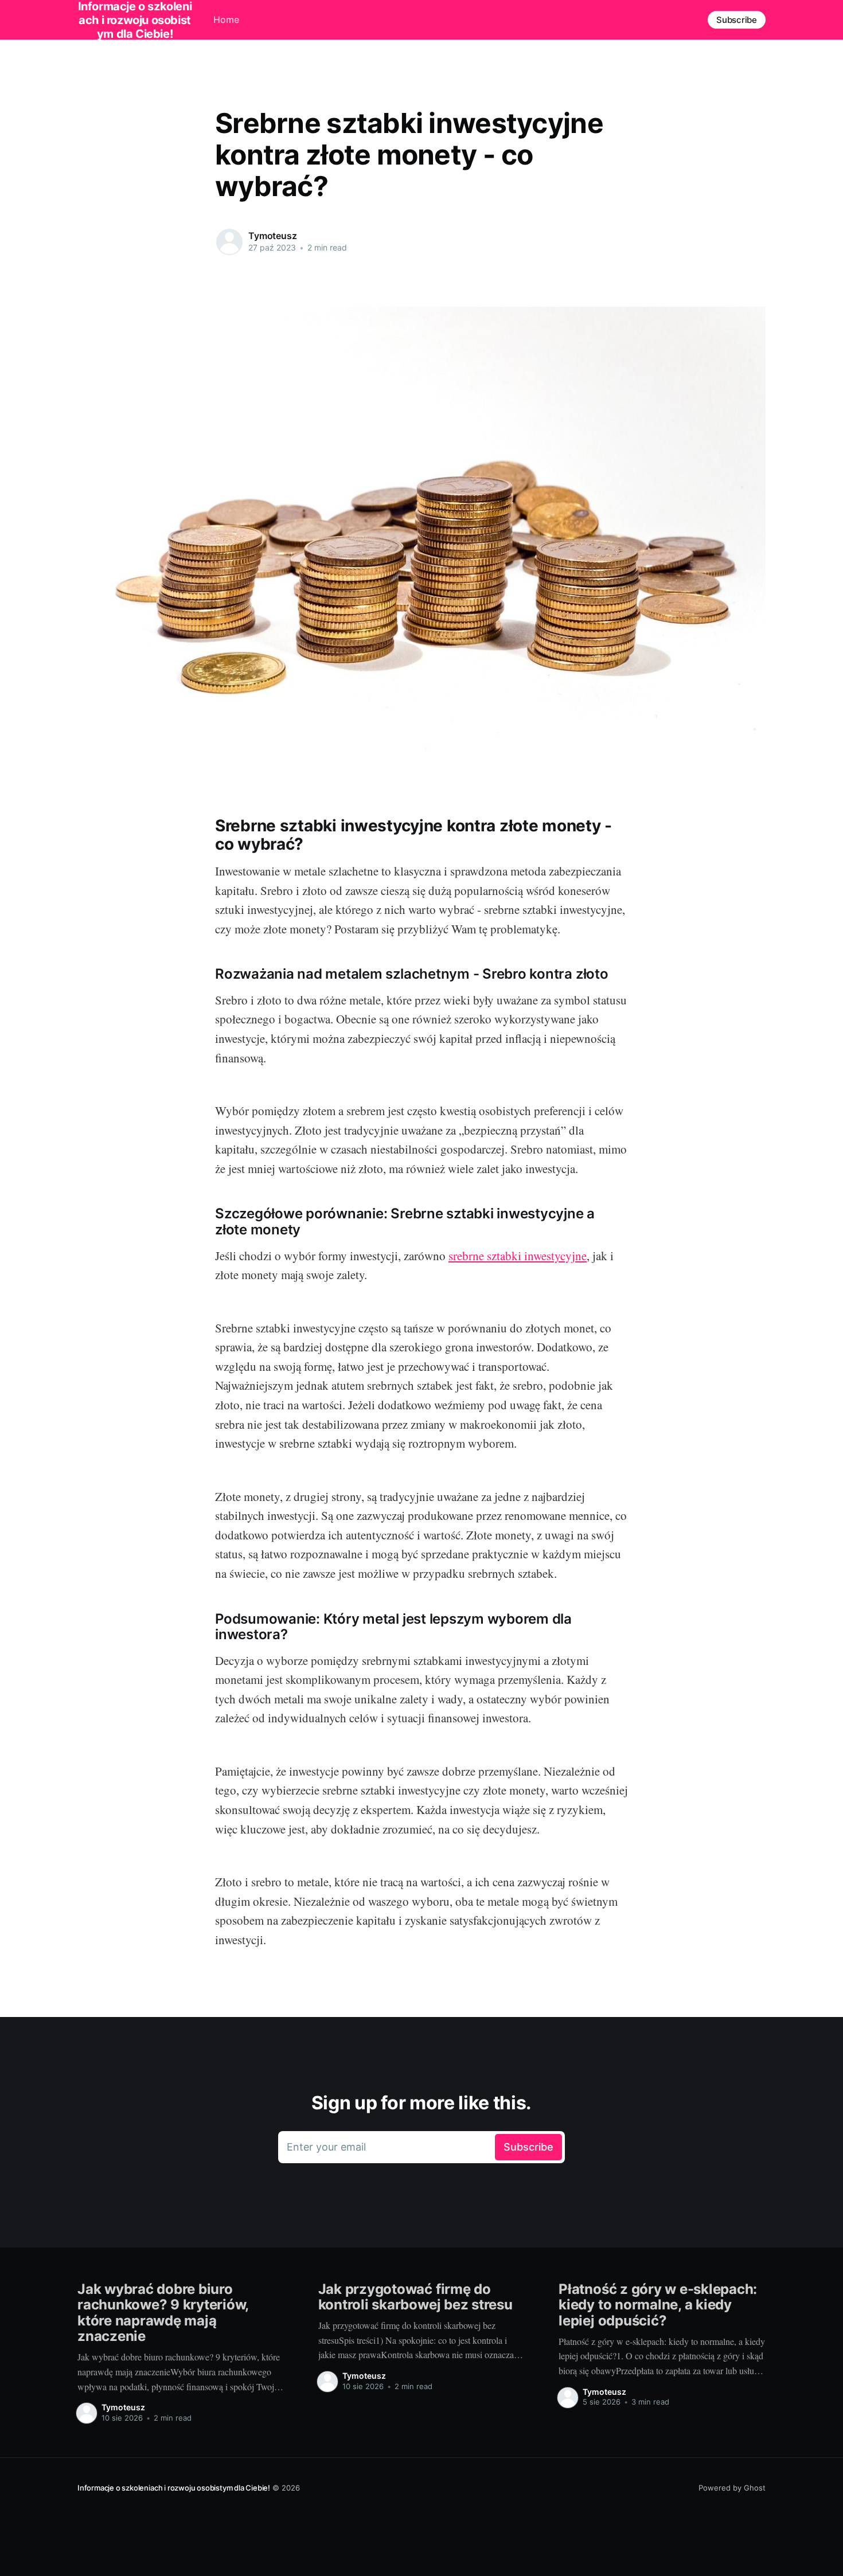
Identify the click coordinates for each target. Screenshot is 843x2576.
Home (226, 19)
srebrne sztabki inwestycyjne (518, 1256)
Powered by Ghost (732, 2488)
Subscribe (737, 20)
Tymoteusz (273, 236)
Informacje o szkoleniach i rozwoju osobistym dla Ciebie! (174, 2488)
